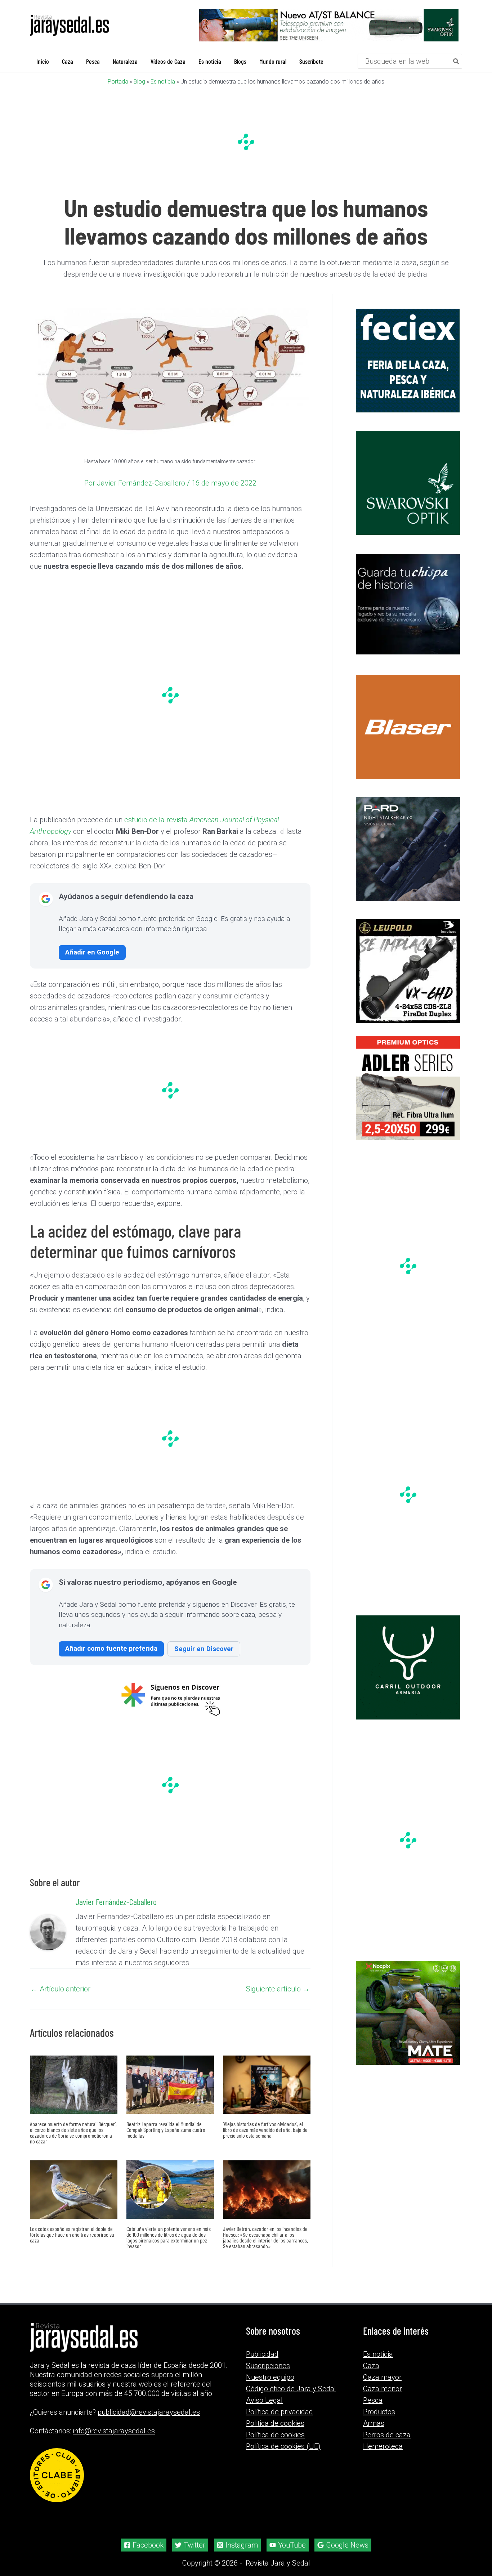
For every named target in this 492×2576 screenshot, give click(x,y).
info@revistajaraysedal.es (114, 2431)
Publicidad (262, 2354)
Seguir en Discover (204, 1649)
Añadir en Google (92, 952)
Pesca (373, 2400)
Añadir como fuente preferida (111, 1648)
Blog (139, 82)
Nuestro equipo (270, 2377)
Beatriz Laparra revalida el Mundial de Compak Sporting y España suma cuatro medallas (166, 2130)
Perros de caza (387, 2435)
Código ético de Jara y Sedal (291, 2389)
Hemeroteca (383, 2446)
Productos (379, 2412)
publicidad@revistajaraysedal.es (149, 2412)
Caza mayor (382, 2377)
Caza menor (383, 2389)
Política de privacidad (279, 2412)
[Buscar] (456, 61)
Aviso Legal (264, 2400)
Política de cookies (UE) (283, 2446)
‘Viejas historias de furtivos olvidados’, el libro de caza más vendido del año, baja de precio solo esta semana (265, 2130)
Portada (118, 82)
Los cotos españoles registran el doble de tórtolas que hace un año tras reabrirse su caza (72, 2234)
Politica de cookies (275, 2423)
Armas (374, 2423)
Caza (371, 2366)
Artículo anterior (61, 1989)
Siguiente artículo (278, 1989)
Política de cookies (275, 2435)
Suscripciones (268, 2366)
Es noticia (163, 82)
